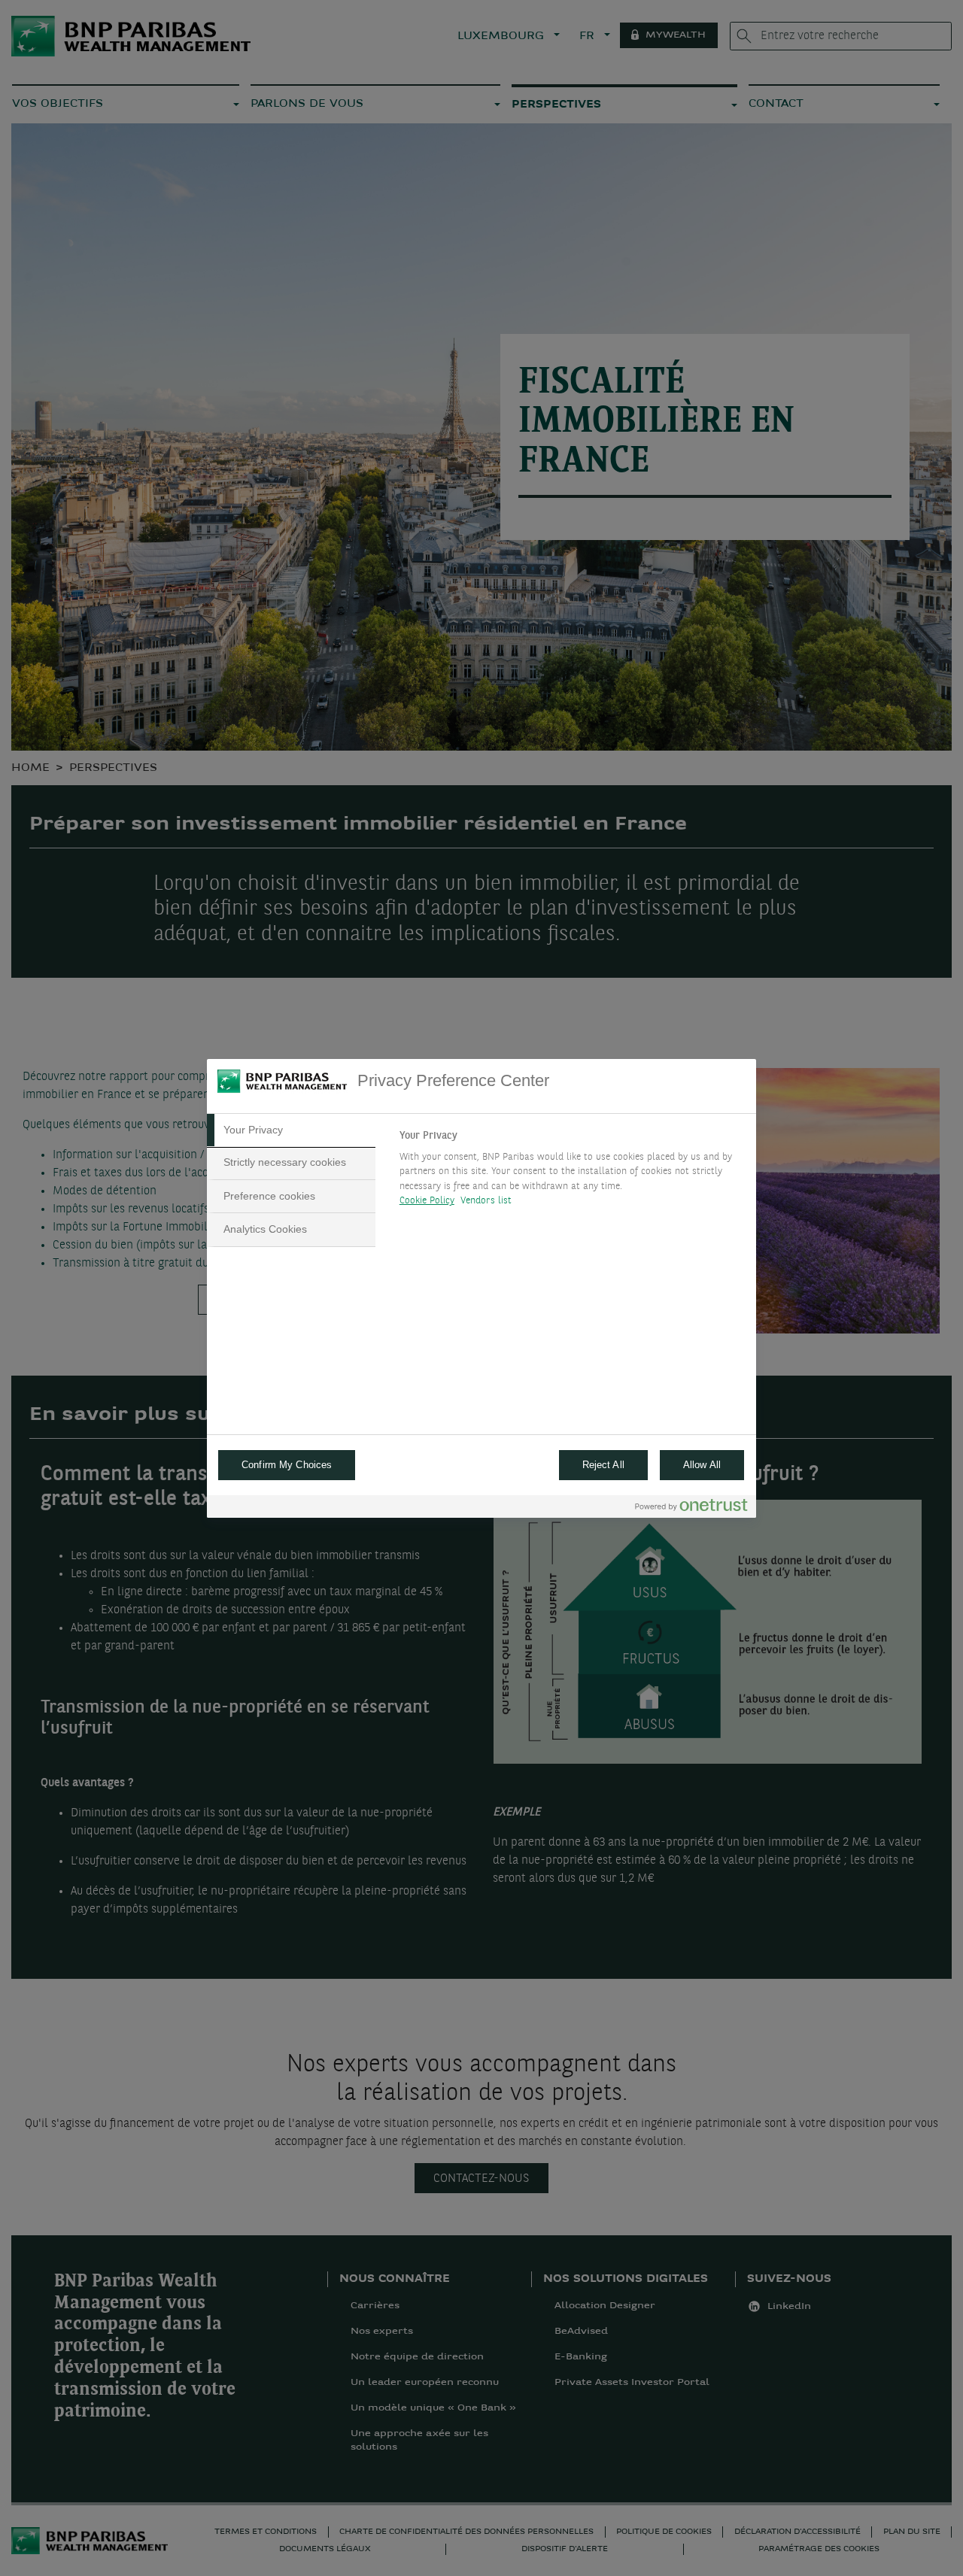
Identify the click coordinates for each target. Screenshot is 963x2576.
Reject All (603, 1465)
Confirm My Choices (287, 1465)
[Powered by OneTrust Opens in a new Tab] (691, 1508)
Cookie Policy (427, 1201)
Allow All (702, 1465)
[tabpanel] (571, 1173)
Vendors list (486, 1201)
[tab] (291, 1130)
